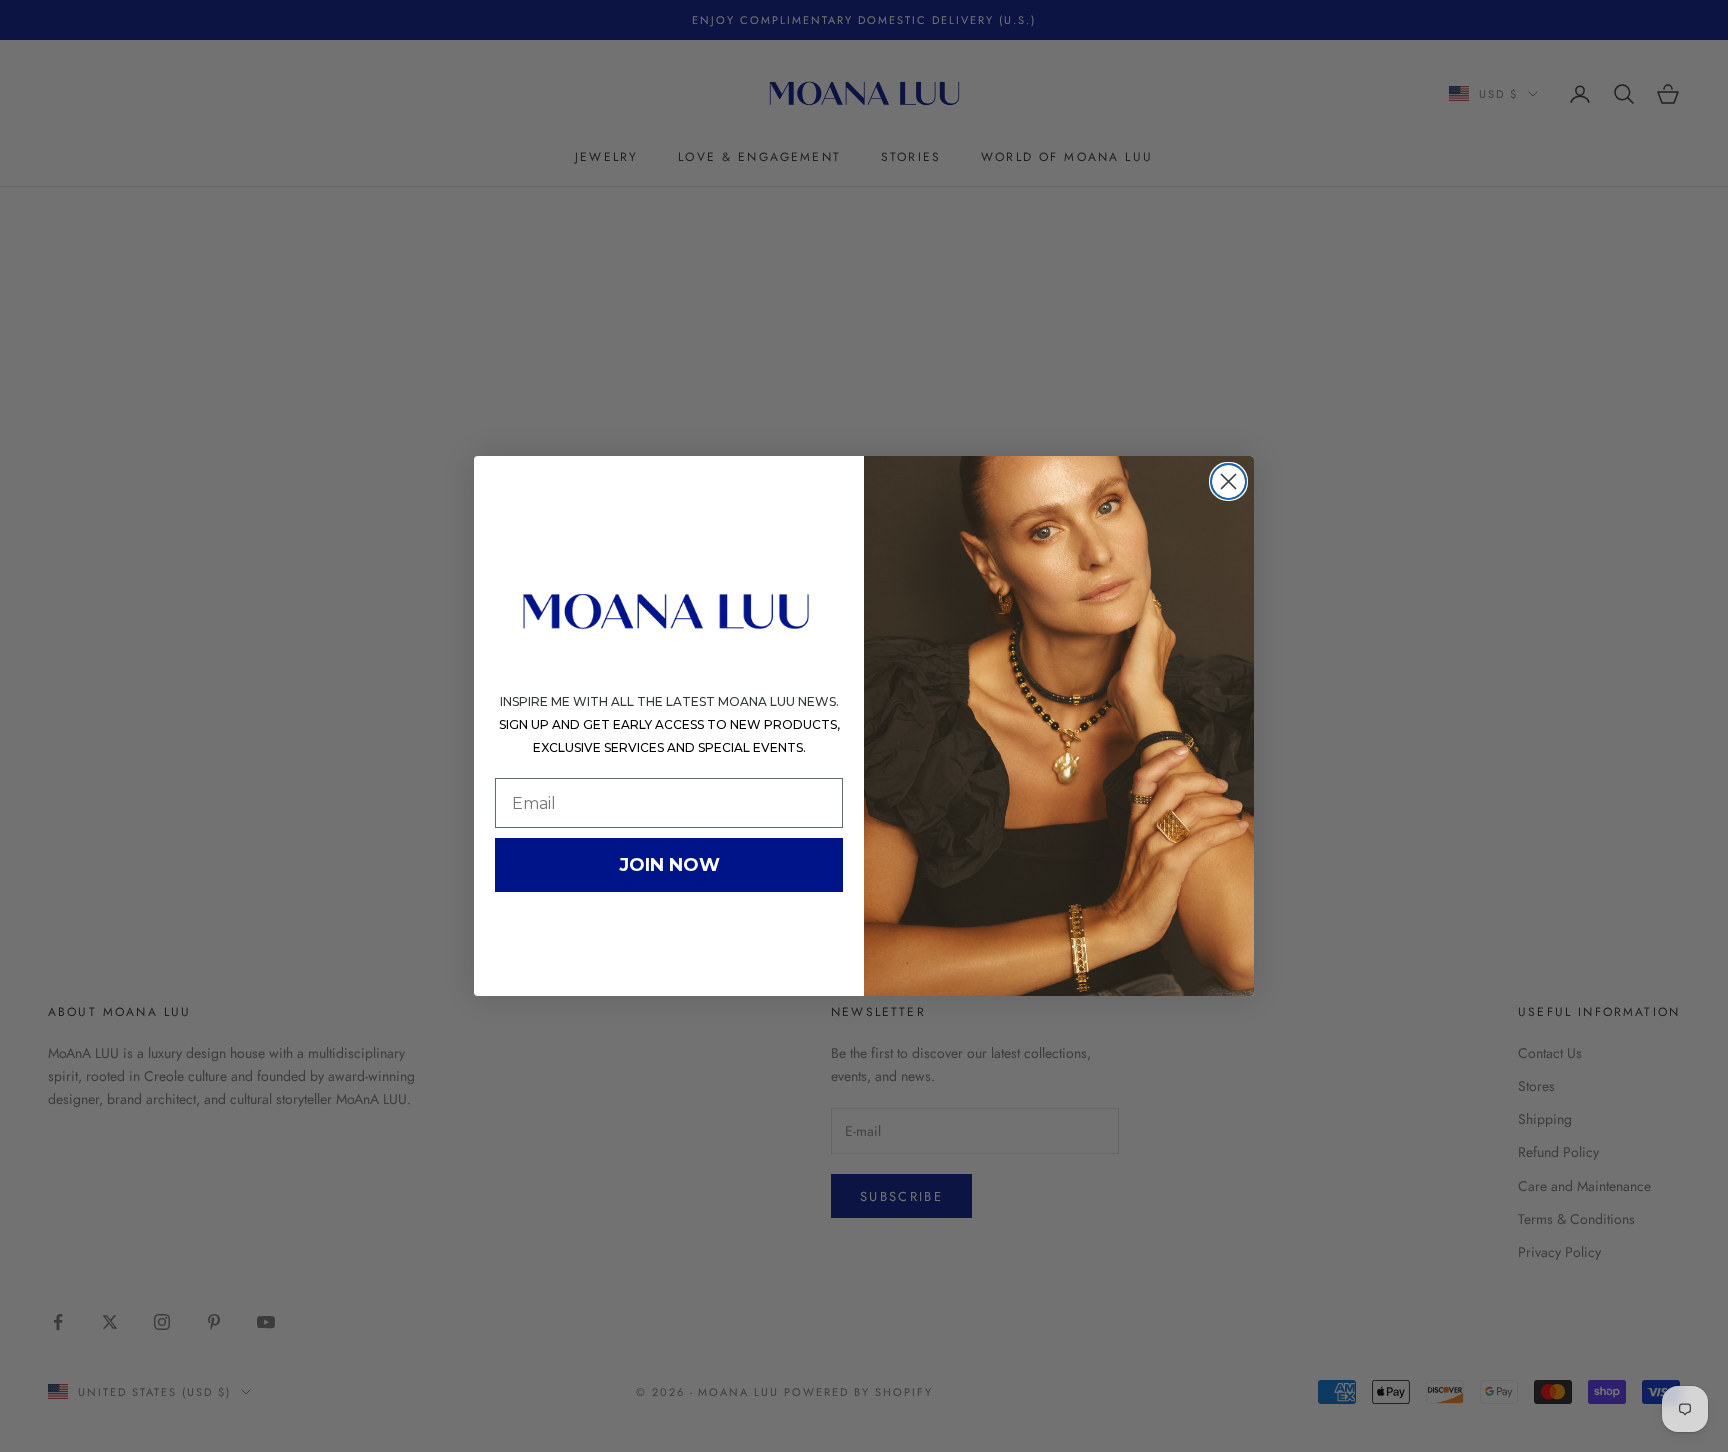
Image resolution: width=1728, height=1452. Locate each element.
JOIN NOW (669, 865)
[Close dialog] (1228, 481)
